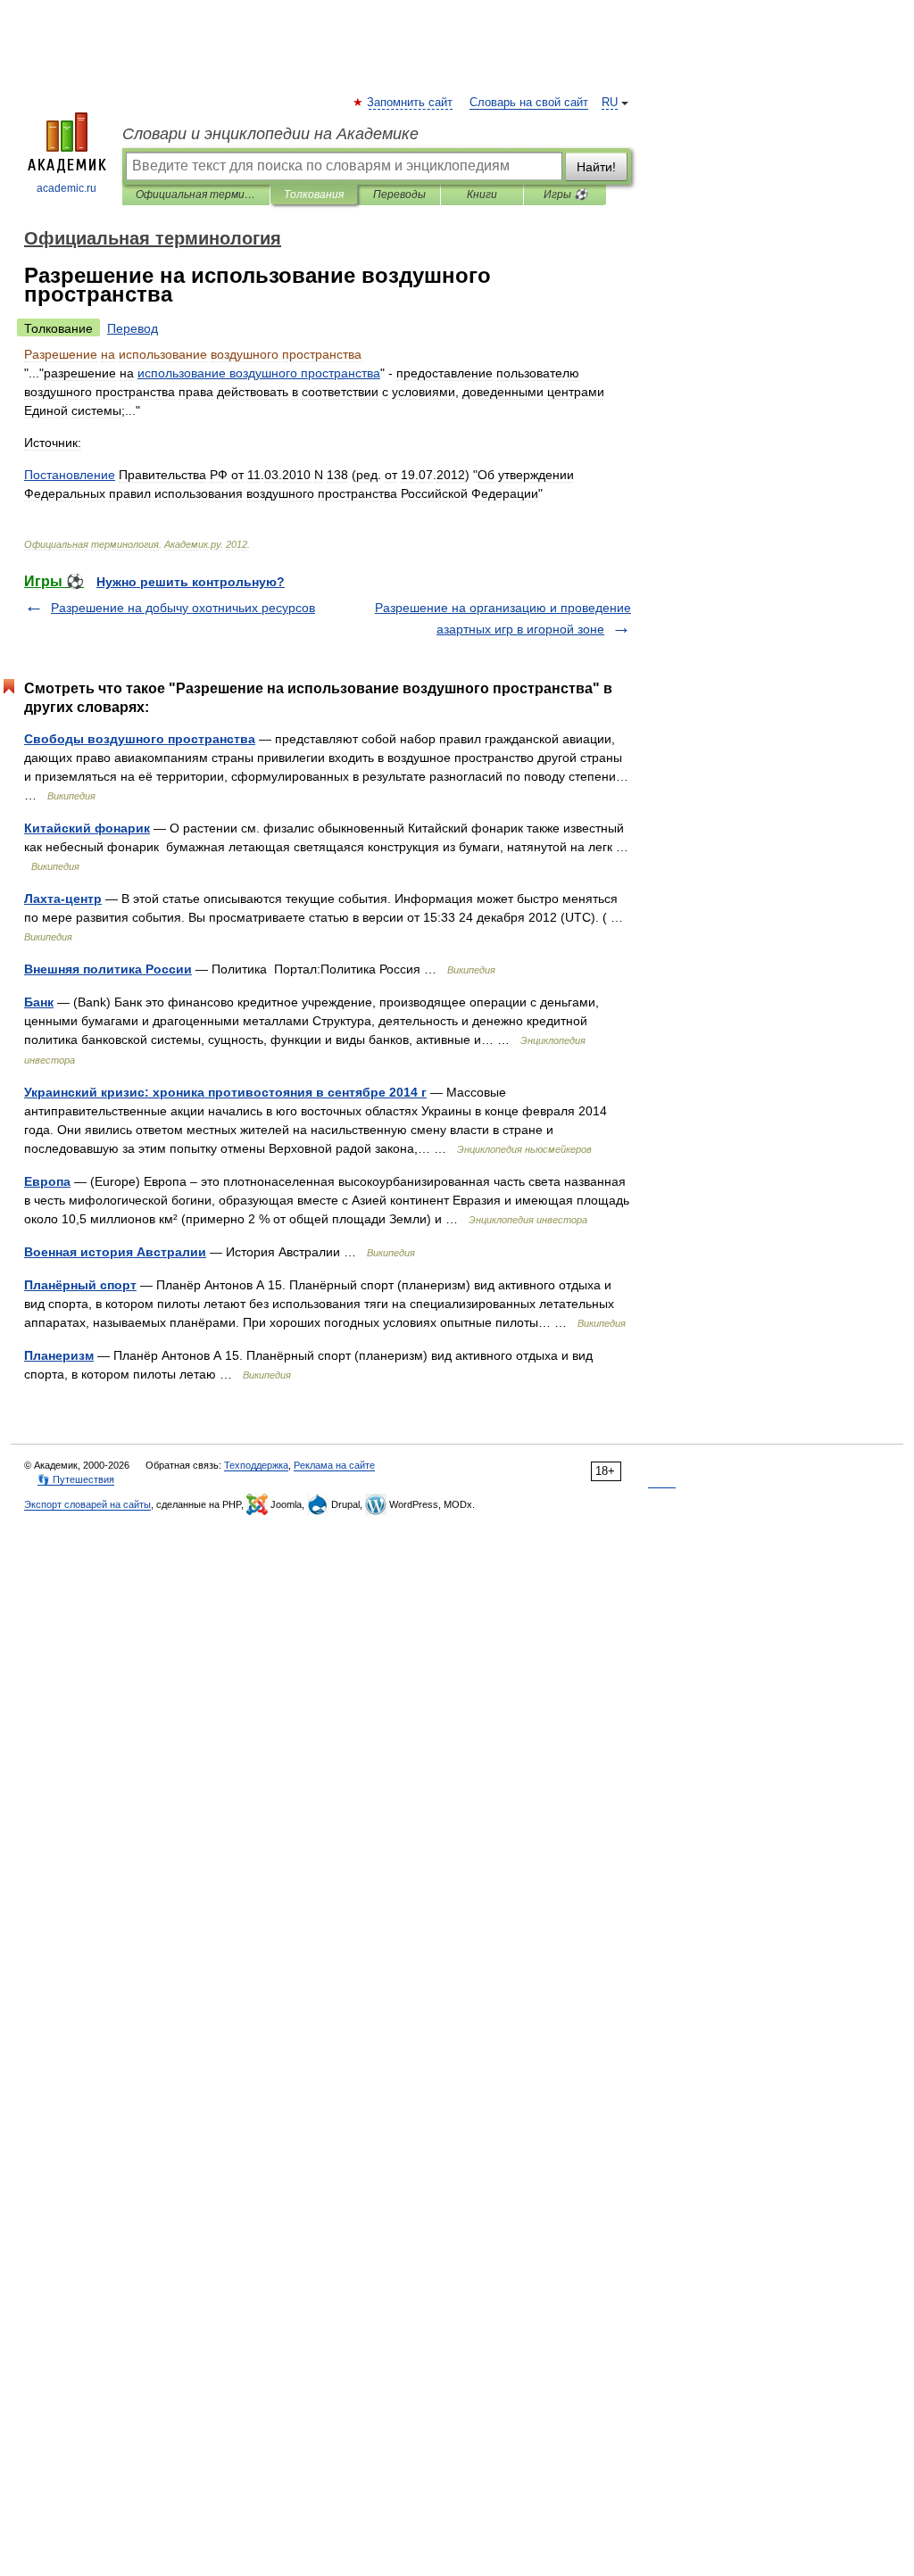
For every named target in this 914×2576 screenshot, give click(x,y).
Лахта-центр (63, 899)
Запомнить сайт (411, 103)
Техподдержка (256, 1465)
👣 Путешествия (76, 1479)
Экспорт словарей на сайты (87, 1504)
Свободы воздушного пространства (140, 739)
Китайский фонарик (87, 828)
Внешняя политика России (108, 969)
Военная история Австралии (115, 1252)
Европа (47, 1181)
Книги (482, 195)
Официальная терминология (196, 195)
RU (610, 103)
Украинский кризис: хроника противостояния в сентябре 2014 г (225, 1092)
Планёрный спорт (80, 1285)
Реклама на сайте (334, 1465)
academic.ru (66, 188)
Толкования (314, 195)
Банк (39, 1002)
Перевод (133, 328)
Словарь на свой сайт (529, 103)
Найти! (596, 167)
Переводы (399, 195)
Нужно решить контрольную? (191, 582)
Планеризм (59, 1355)
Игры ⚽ (565, 195)
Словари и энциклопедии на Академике (270, 134)
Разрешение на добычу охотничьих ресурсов (183, 608)
